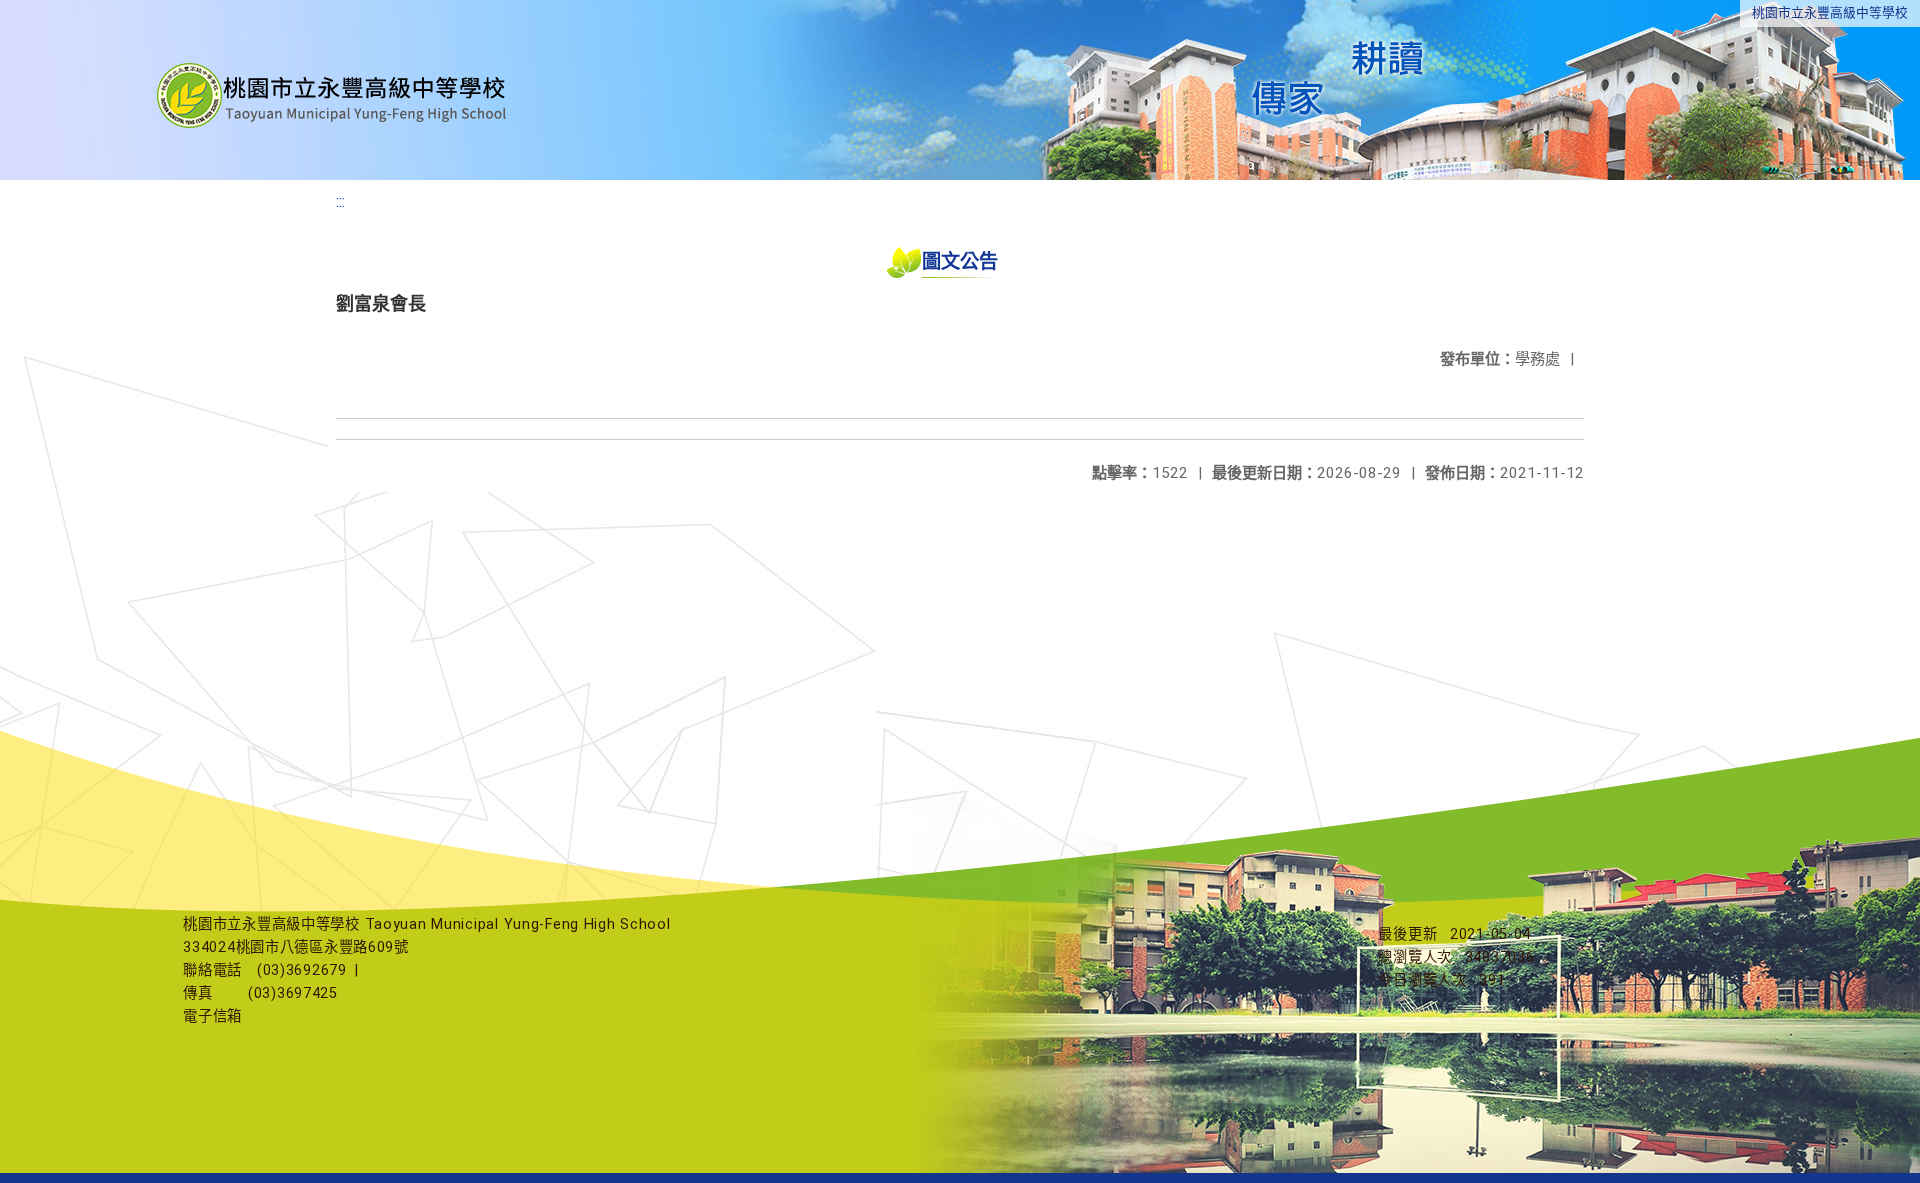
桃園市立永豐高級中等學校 (1830, 12)
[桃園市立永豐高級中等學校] (334, 90)
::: (340, 201)
